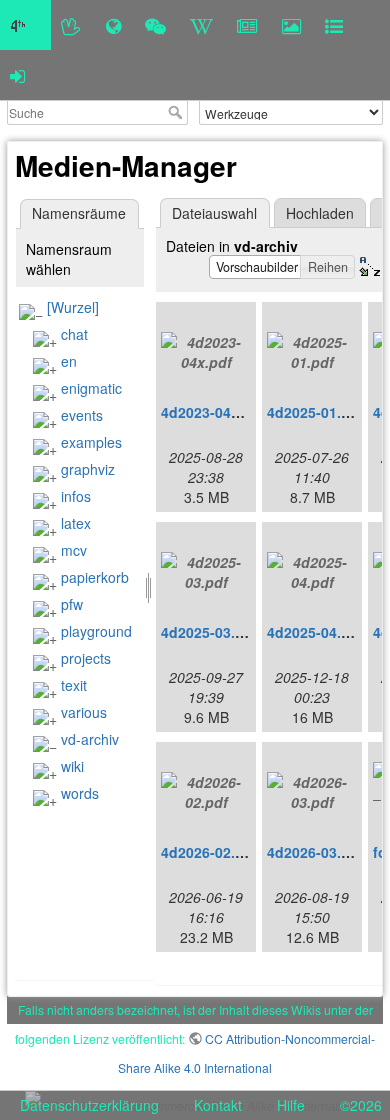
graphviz (88, 469)
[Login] (17, 75)
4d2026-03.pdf (315, 852)
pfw (72, 604)
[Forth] (71, 25)
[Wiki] (201, 25)
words (80, 793)
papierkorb (95, 577)
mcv (74, 550)
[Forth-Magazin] (247, 25)
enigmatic (91, 388)
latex (76, 523)
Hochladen (320, 213)
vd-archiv (90, 739)
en (69, 361)
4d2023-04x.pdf (213, 412)
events (82, 415)
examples (91, 442)
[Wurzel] (73, 307)
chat (74, 334)
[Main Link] (25, 25)
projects (86, 658)
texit (74, 685)
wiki (72, 766)
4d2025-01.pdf (315, 412)
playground (96, 631)
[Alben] (291, 25)
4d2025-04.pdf (315, 632)
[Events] (155, 25)
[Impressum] (334, 25)
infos (76, 496)
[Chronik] (113, 25)
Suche (177, 112)
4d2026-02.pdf (209, 852)
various (84, 712)
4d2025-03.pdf (209, 632)
